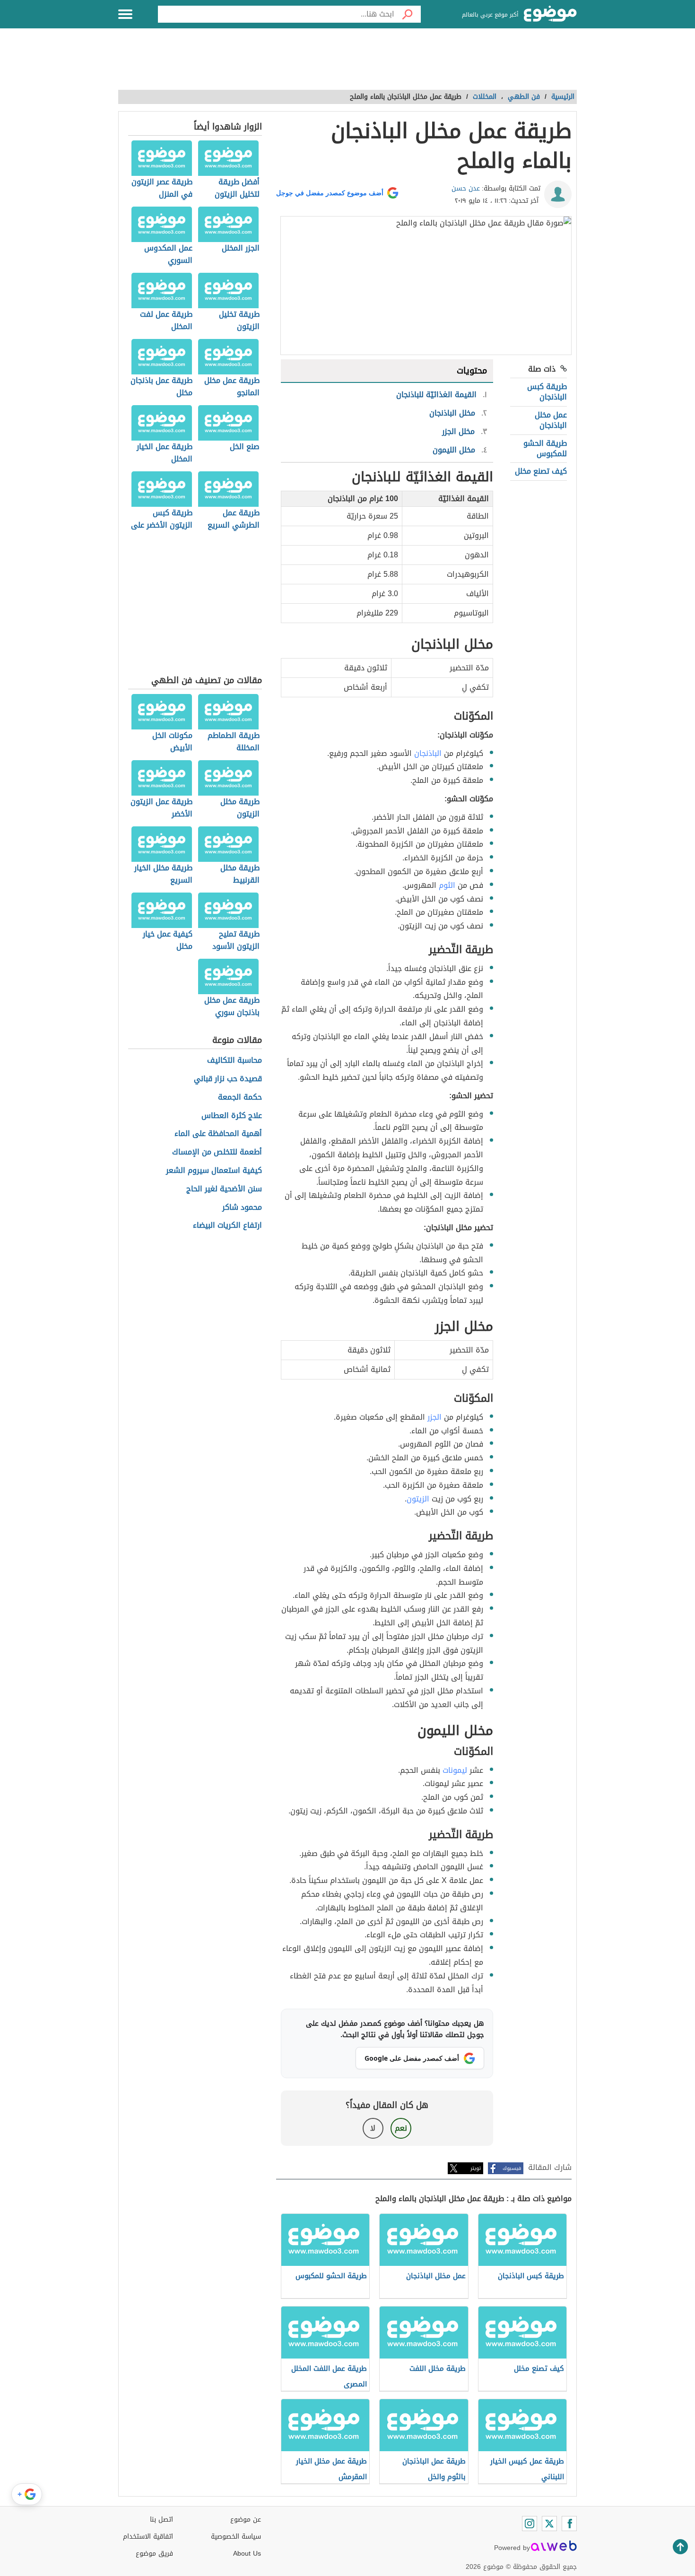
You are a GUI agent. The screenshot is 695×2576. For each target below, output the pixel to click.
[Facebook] (569, 2524)
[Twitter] (549, 2524)
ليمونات (455, 1770)
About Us (247, 2554)
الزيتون (418, 1499)
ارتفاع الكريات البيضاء (227, 1226)
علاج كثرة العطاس (232, 1116)
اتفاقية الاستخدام (148, 2537)
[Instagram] (530, 2524)
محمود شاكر (242, 1208)
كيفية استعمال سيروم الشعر (214, 1171)
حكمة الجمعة (240, 1097)
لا (373, 2128)
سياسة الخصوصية (236, 2537)
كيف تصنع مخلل (541, 471)
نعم (401, 2128)
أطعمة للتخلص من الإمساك (217, 1152)
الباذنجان (428, 753)
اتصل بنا (161, 2520)
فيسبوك (512, 2168)
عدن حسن (466, 188)
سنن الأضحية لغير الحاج (224, 1189)
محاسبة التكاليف (235, 1061)
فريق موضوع (154, 2554)
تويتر (476, 2168)
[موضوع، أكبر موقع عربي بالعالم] (550, 14)
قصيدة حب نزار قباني (228, 1079)
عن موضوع (246, 2520)
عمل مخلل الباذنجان (551, 420)
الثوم (447, 885)
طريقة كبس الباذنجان (547, 392)
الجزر (434, 1417)
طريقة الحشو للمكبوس (545, 448)
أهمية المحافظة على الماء (218, 1134)
